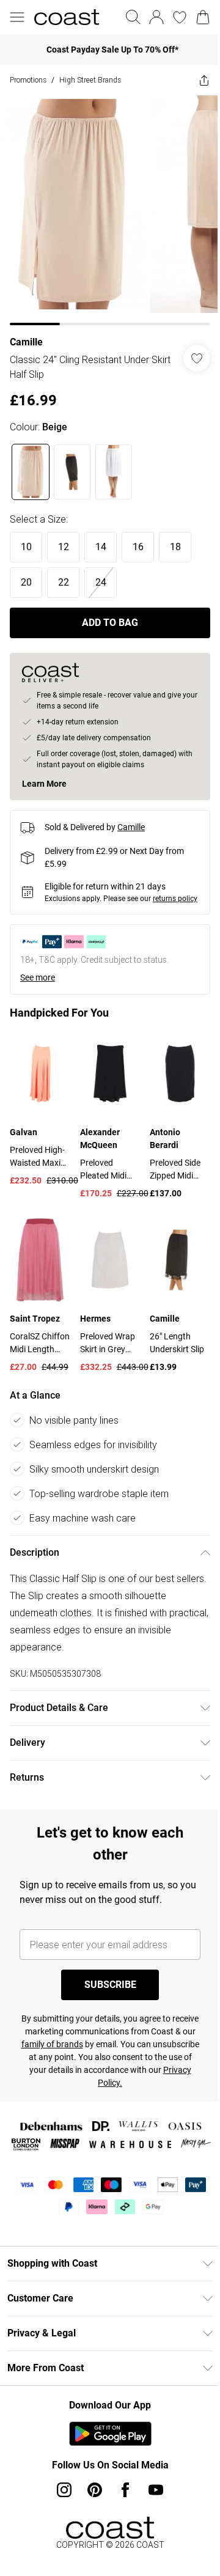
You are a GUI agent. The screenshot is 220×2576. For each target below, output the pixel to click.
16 (138, 547)
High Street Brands (90, 80)
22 (64, 582)
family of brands (52, 2044)
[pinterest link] (95, 2490)
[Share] (204, 80)
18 (175, 547)
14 (101, 547)
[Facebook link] (125, 2490)
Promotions (28, 80)
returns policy (175, 899)
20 (26, 582)
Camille (26, 342)
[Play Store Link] (110, 2434)
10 (26, 547)
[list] (110, 210)
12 (64, 547)
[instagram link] (64, 2490)
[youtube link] (156, 2490)
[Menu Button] (17, 17)
